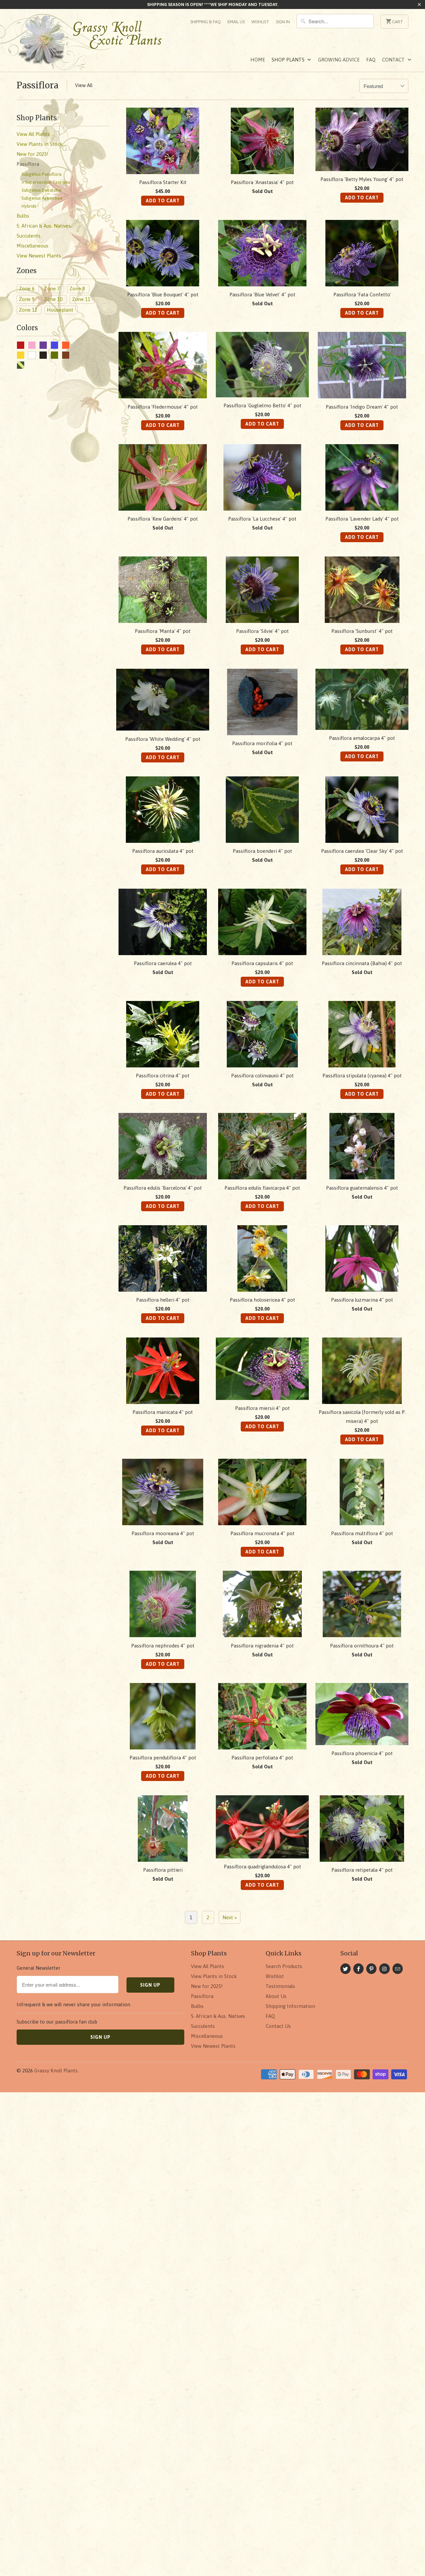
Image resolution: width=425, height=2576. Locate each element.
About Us (276, 1996)
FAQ (371, 60)
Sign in (283, 22)
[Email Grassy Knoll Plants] (398, 1969)
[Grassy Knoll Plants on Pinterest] (371, 1969)
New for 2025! (207, 1986)
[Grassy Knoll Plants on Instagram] (384, 1969)
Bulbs (197, 2006)
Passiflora (38, 85)
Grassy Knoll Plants (56, 2071)
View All (84, 85)
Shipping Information (290, 2006)
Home (258, 60)
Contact (394, 60)
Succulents (203, 2026)
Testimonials (280, 1986)
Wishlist (260, 22)
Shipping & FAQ (206, 22)
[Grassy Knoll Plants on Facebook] (358, 1969)
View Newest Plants (213, 2046)
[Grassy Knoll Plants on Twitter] (345, 1969)
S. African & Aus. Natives (218, 2016)
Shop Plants (289, 60)
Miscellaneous (207, 2036)
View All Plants (208, 1966)
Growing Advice (339, 60)
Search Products (284, 1966)
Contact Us (278, 2026)
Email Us (236, 22)
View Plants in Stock (214, 1976)
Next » (230, 1917)
